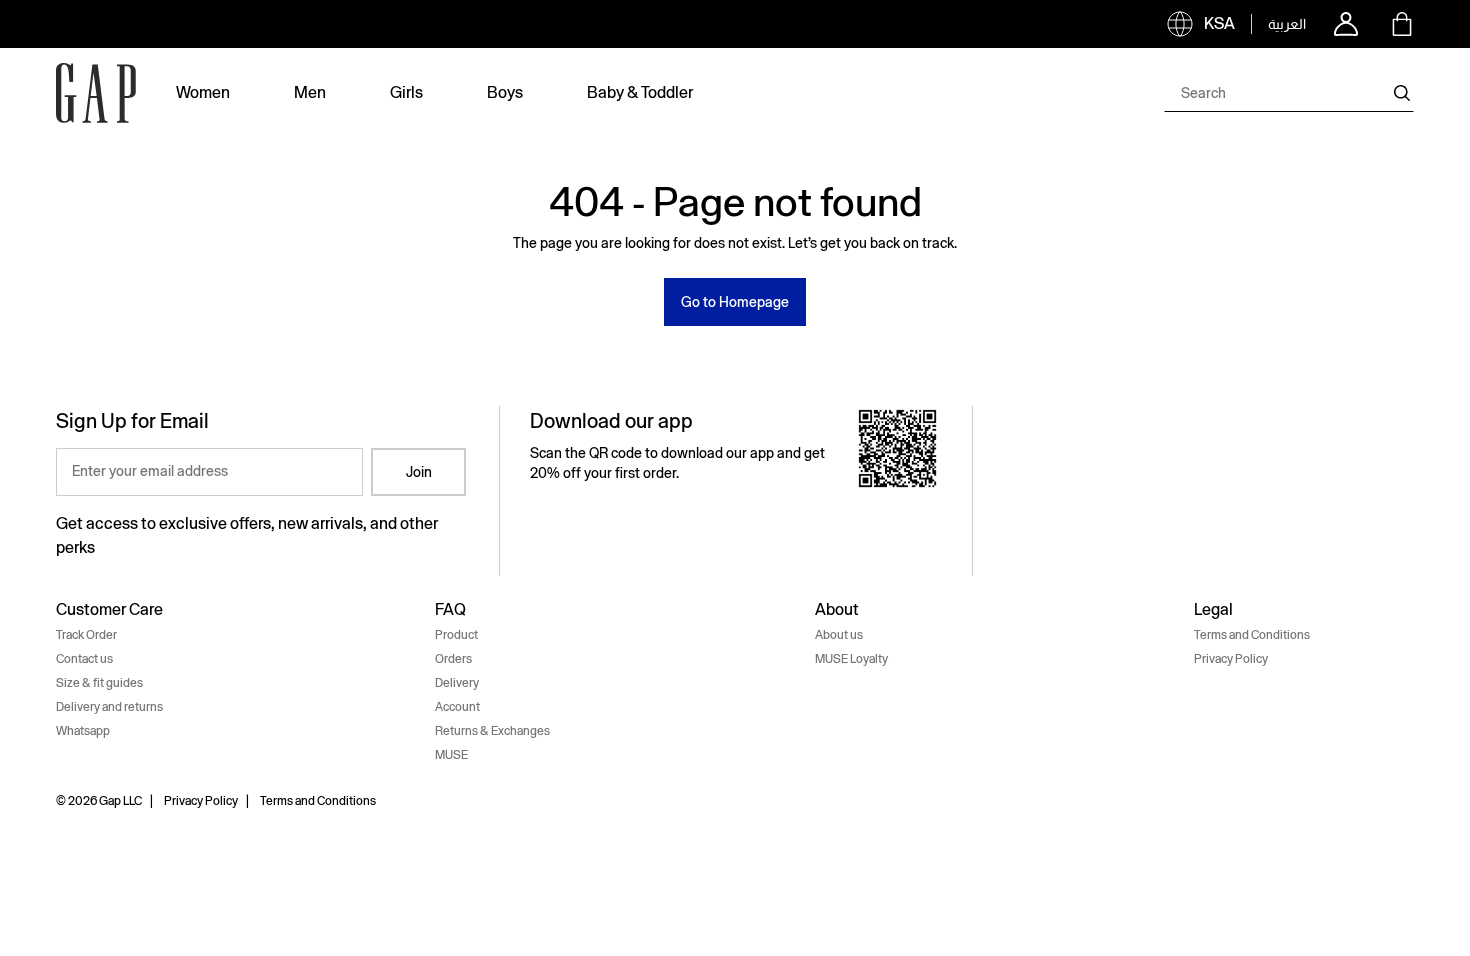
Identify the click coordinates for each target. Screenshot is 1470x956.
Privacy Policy (1231, 659)
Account (457, 707)
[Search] (1402, 93)
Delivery (457, 683)
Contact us (84, 659)
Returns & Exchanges (492, 731)
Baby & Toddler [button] (640, 92)
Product (456, 635)
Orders (453, 659)
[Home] (96, 93)
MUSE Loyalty (851, 659)
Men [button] (310, 92)
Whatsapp (83, 731)
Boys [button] (505, 92)
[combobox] (1289, 93)
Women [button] (203, 92)
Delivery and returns (109, 707)
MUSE (451, 755)
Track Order (86, 635)
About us (839, 635)
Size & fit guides (99, 683)
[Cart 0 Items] (1402, 24)
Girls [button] (406, 92)
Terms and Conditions (1252, 635)
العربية (1287, 24)
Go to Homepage (735, 302)
